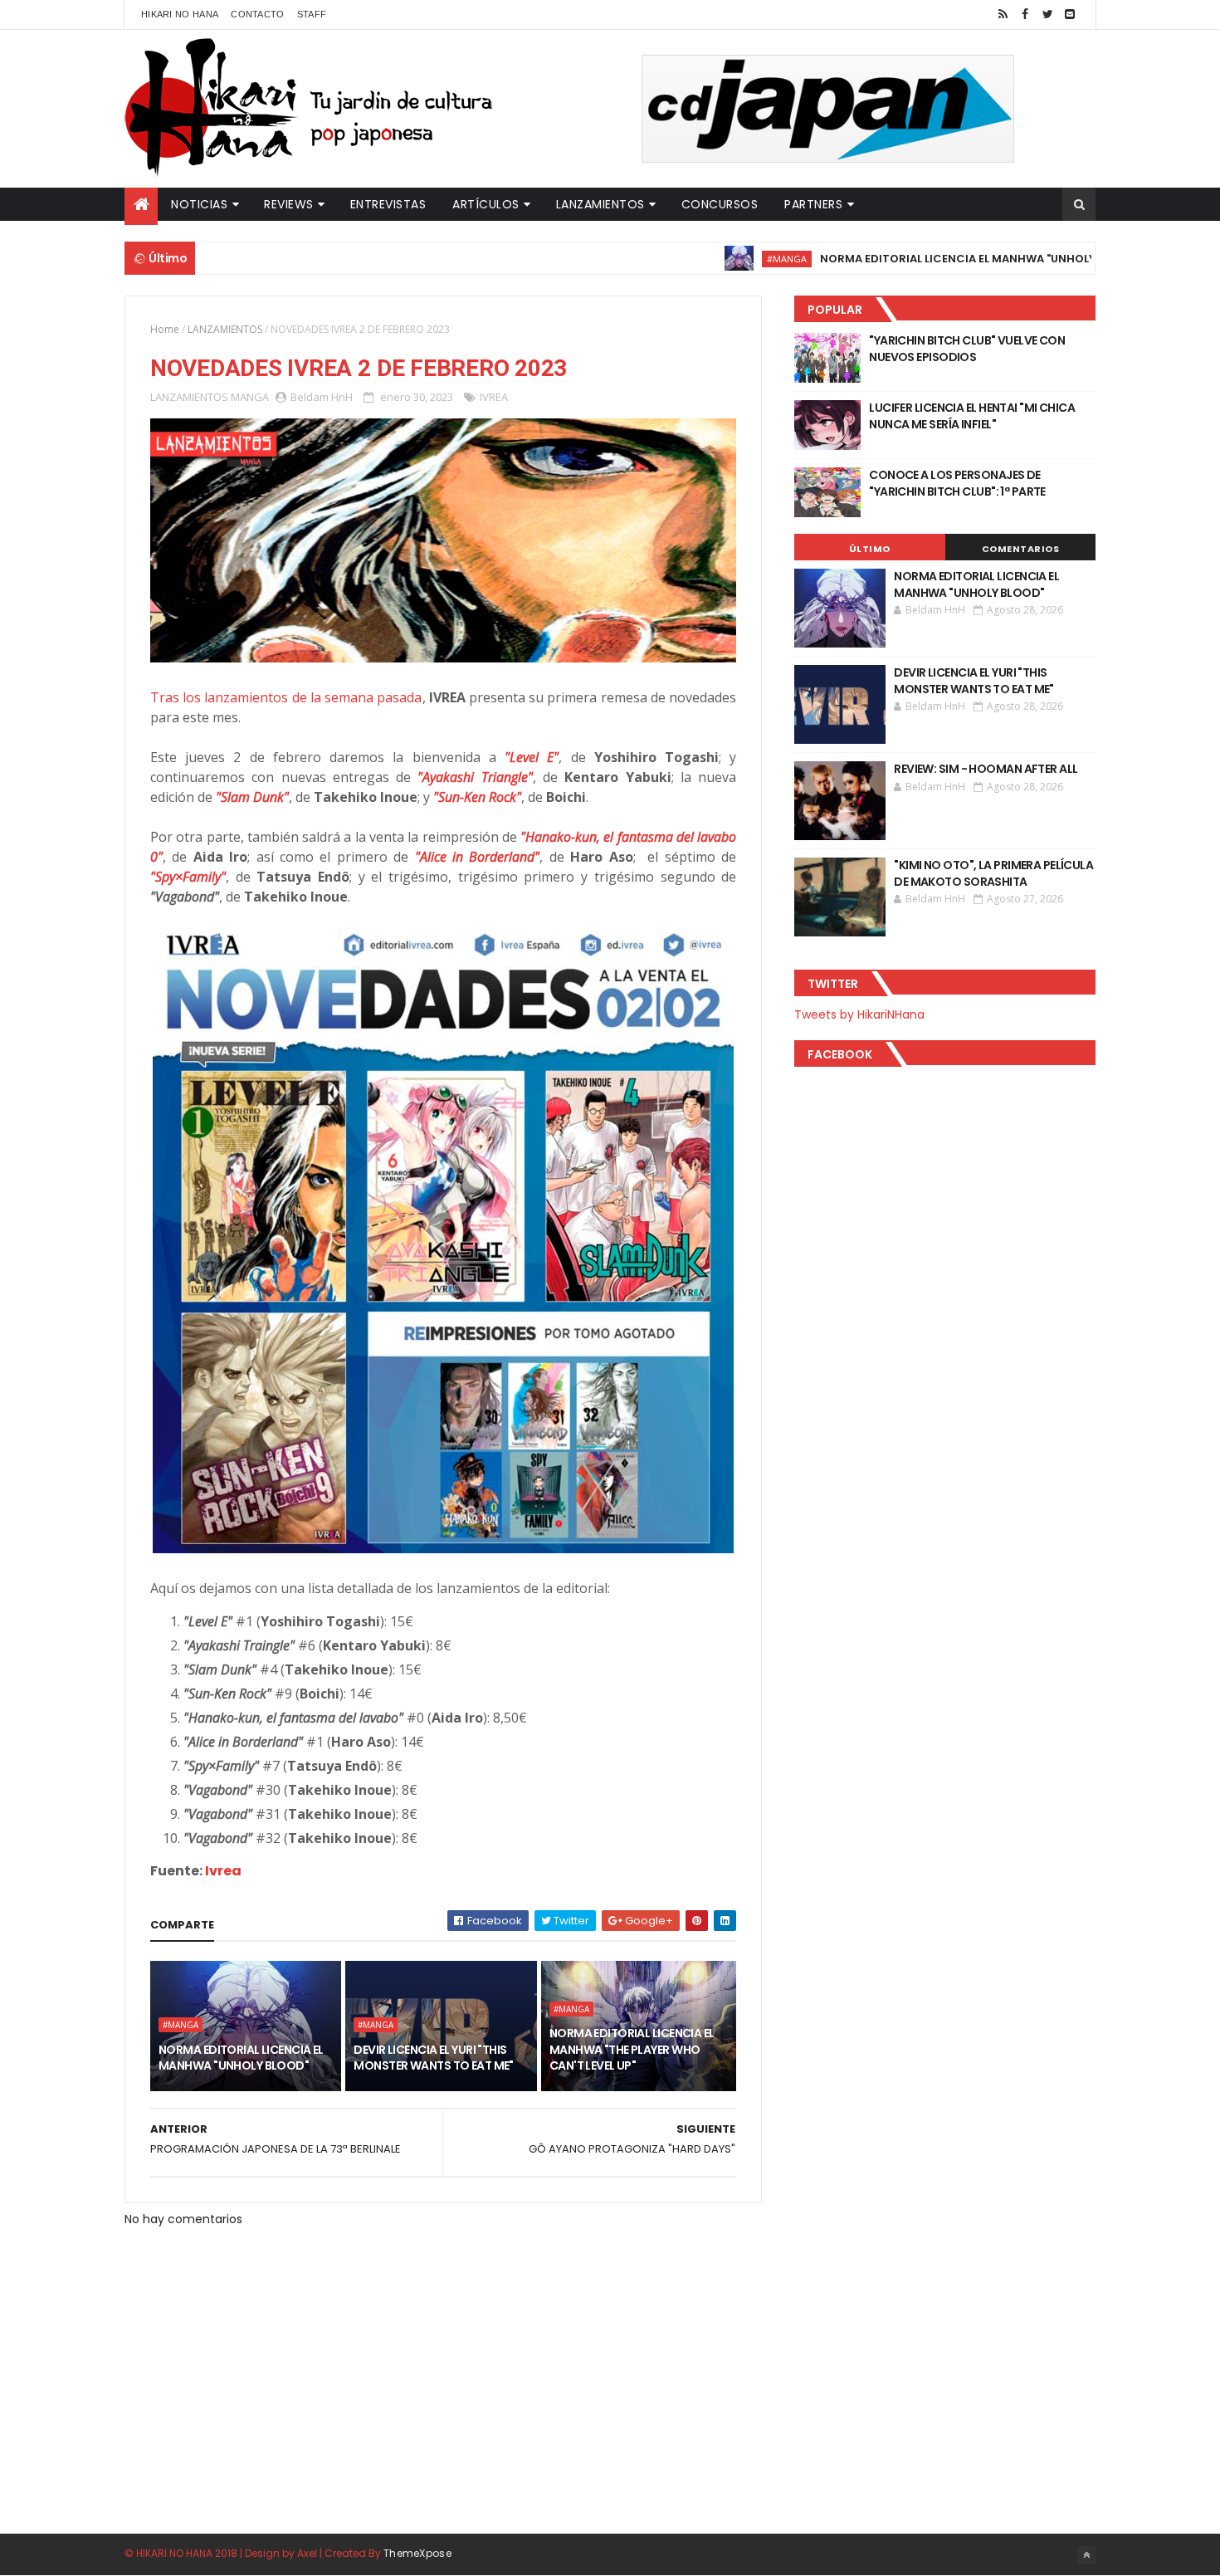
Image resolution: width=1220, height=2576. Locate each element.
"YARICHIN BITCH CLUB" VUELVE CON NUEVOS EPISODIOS (967, 349)
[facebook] (1025, 15)
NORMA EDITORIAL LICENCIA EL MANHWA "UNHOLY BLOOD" (914, 259)
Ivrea (223, 1871)
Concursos (720, 204)
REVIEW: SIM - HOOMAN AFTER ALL (986, 769)
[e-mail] (1070, 15)
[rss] (1003, 15)
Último (870, 549)
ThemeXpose (417, 2553)
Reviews (289, 204)
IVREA (494, 397)
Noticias (199, 204)
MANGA (250, 397)
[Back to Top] (1086, 2555)
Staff (312, 14)
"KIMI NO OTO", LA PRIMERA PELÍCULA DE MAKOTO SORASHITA (993, 873)
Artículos (486, 204)
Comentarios (1021, 549)
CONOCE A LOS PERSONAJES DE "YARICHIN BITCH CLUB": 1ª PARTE (957, 483)
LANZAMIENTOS (225, 329)
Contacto (257, 14)
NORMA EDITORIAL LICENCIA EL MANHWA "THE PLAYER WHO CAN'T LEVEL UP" (632, 2049)
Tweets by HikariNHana (859, 1014)
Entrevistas (388, 204)
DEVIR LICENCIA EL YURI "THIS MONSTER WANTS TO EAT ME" (434, 2058)
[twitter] (1047, 15)
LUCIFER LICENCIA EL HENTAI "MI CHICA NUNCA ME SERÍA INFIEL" (972, 416)
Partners (813, 204)
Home (165, 329)
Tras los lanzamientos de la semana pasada (286, 697)
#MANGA (720, 259)
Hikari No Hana (180, 14)
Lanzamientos (600, 204)
